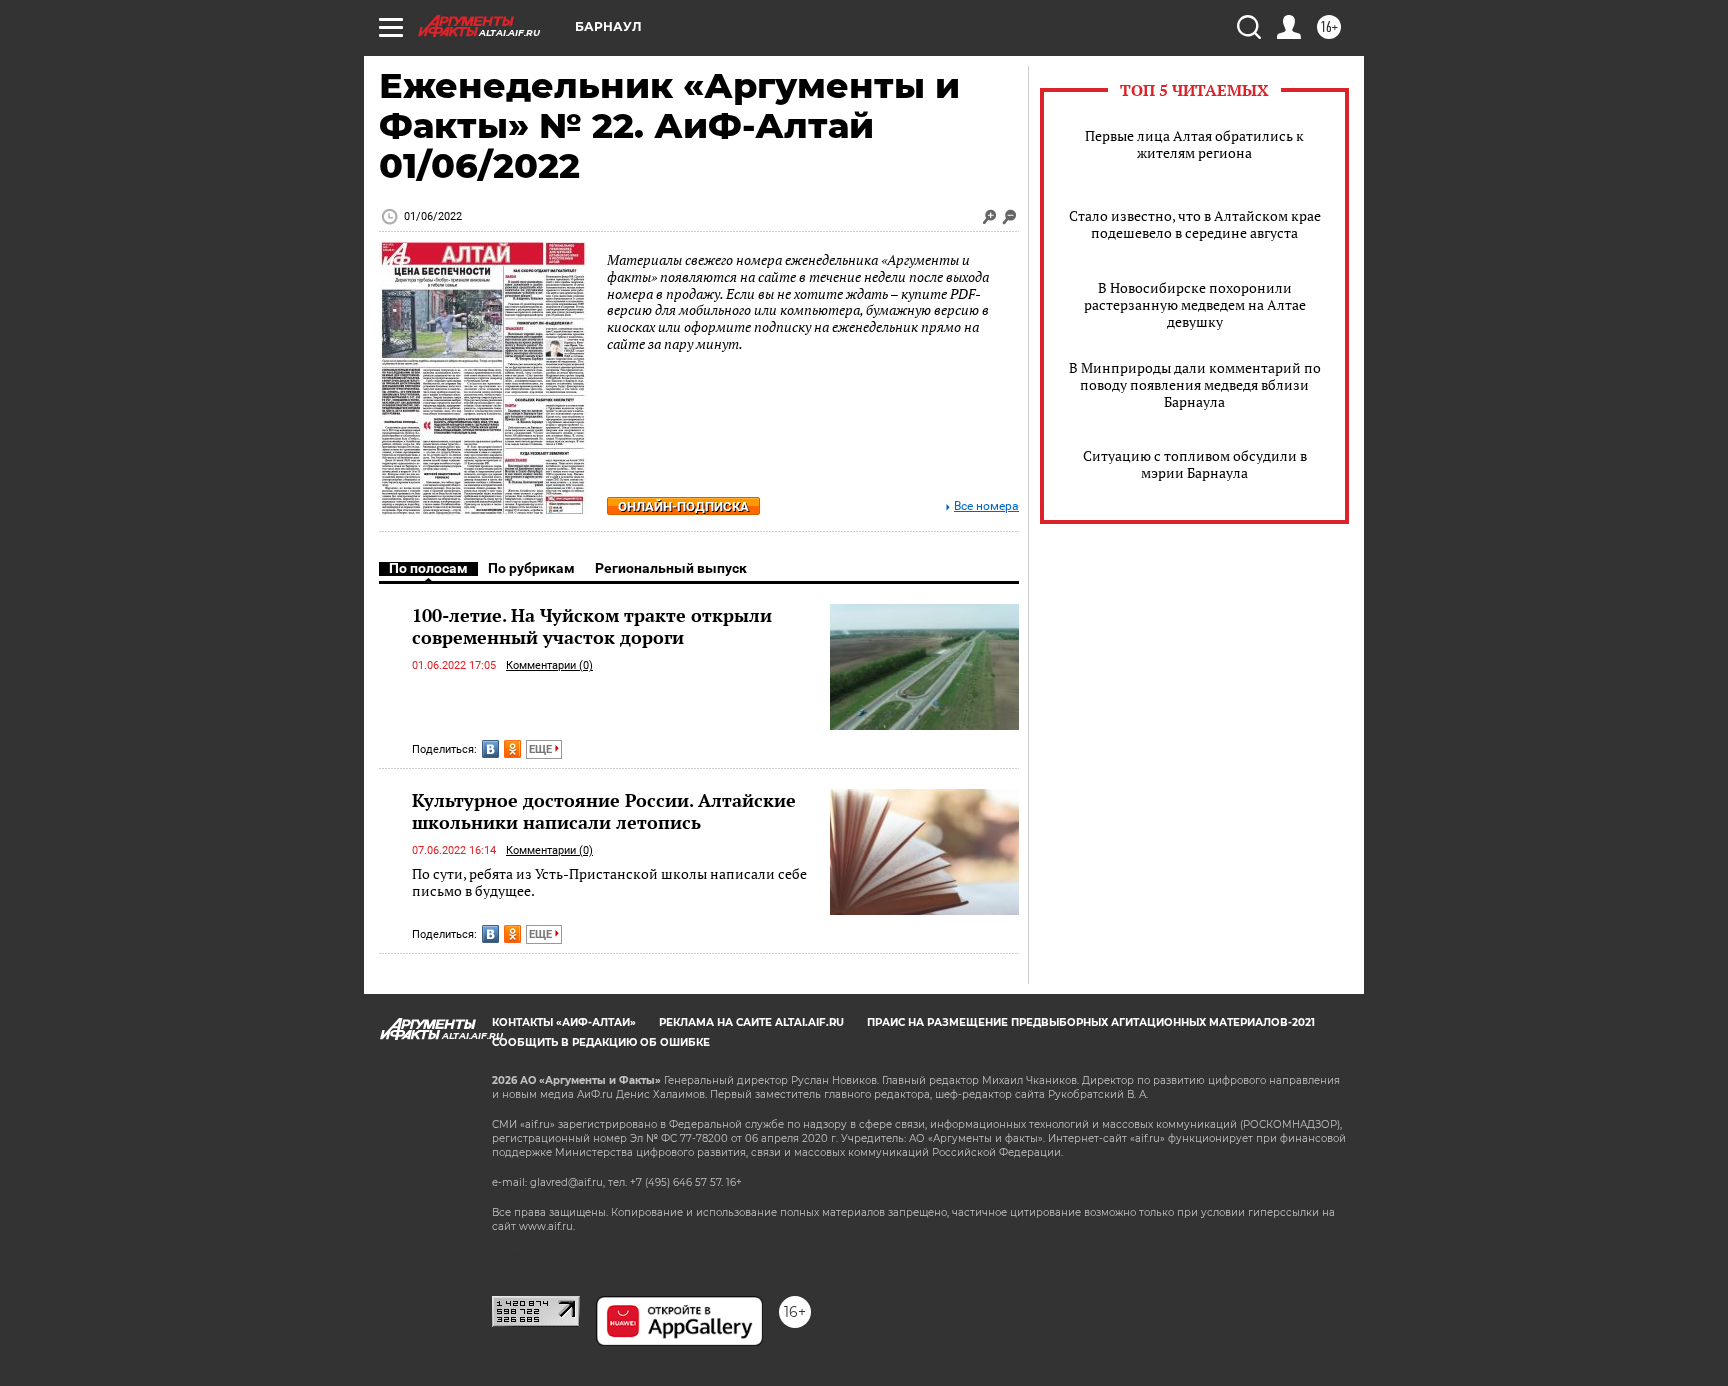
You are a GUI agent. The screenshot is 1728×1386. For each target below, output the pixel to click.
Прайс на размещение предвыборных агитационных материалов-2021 (1091, 1022)
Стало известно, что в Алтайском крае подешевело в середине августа (1195, 224)
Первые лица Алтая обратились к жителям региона (1194, 144)
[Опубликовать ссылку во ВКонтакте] (490, 749)
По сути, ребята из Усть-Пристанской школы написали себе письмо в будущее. (609, 882)
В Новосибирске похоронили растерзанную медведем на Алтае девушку (1195, 304)
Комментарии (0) (549, 665)
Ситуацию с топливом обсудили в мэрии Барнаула (1195, 464)
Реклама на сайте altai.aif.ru (751, 1022)
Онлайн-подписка (683, 506)
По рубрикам (531, 568)
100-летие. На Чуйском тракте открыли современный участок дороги (592, 626)
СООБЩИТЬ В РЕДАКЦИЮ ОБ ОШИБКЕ (601, 1042)
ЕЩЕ (542, 749)
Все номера (986, 506)
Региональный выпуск (671, 568)
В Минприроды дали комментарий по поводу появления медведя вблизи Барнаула (1195, 384)
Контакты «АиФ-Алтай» (564, 1022)
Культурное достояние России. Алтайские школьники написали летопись (604, 811)
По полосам (428, 568)
